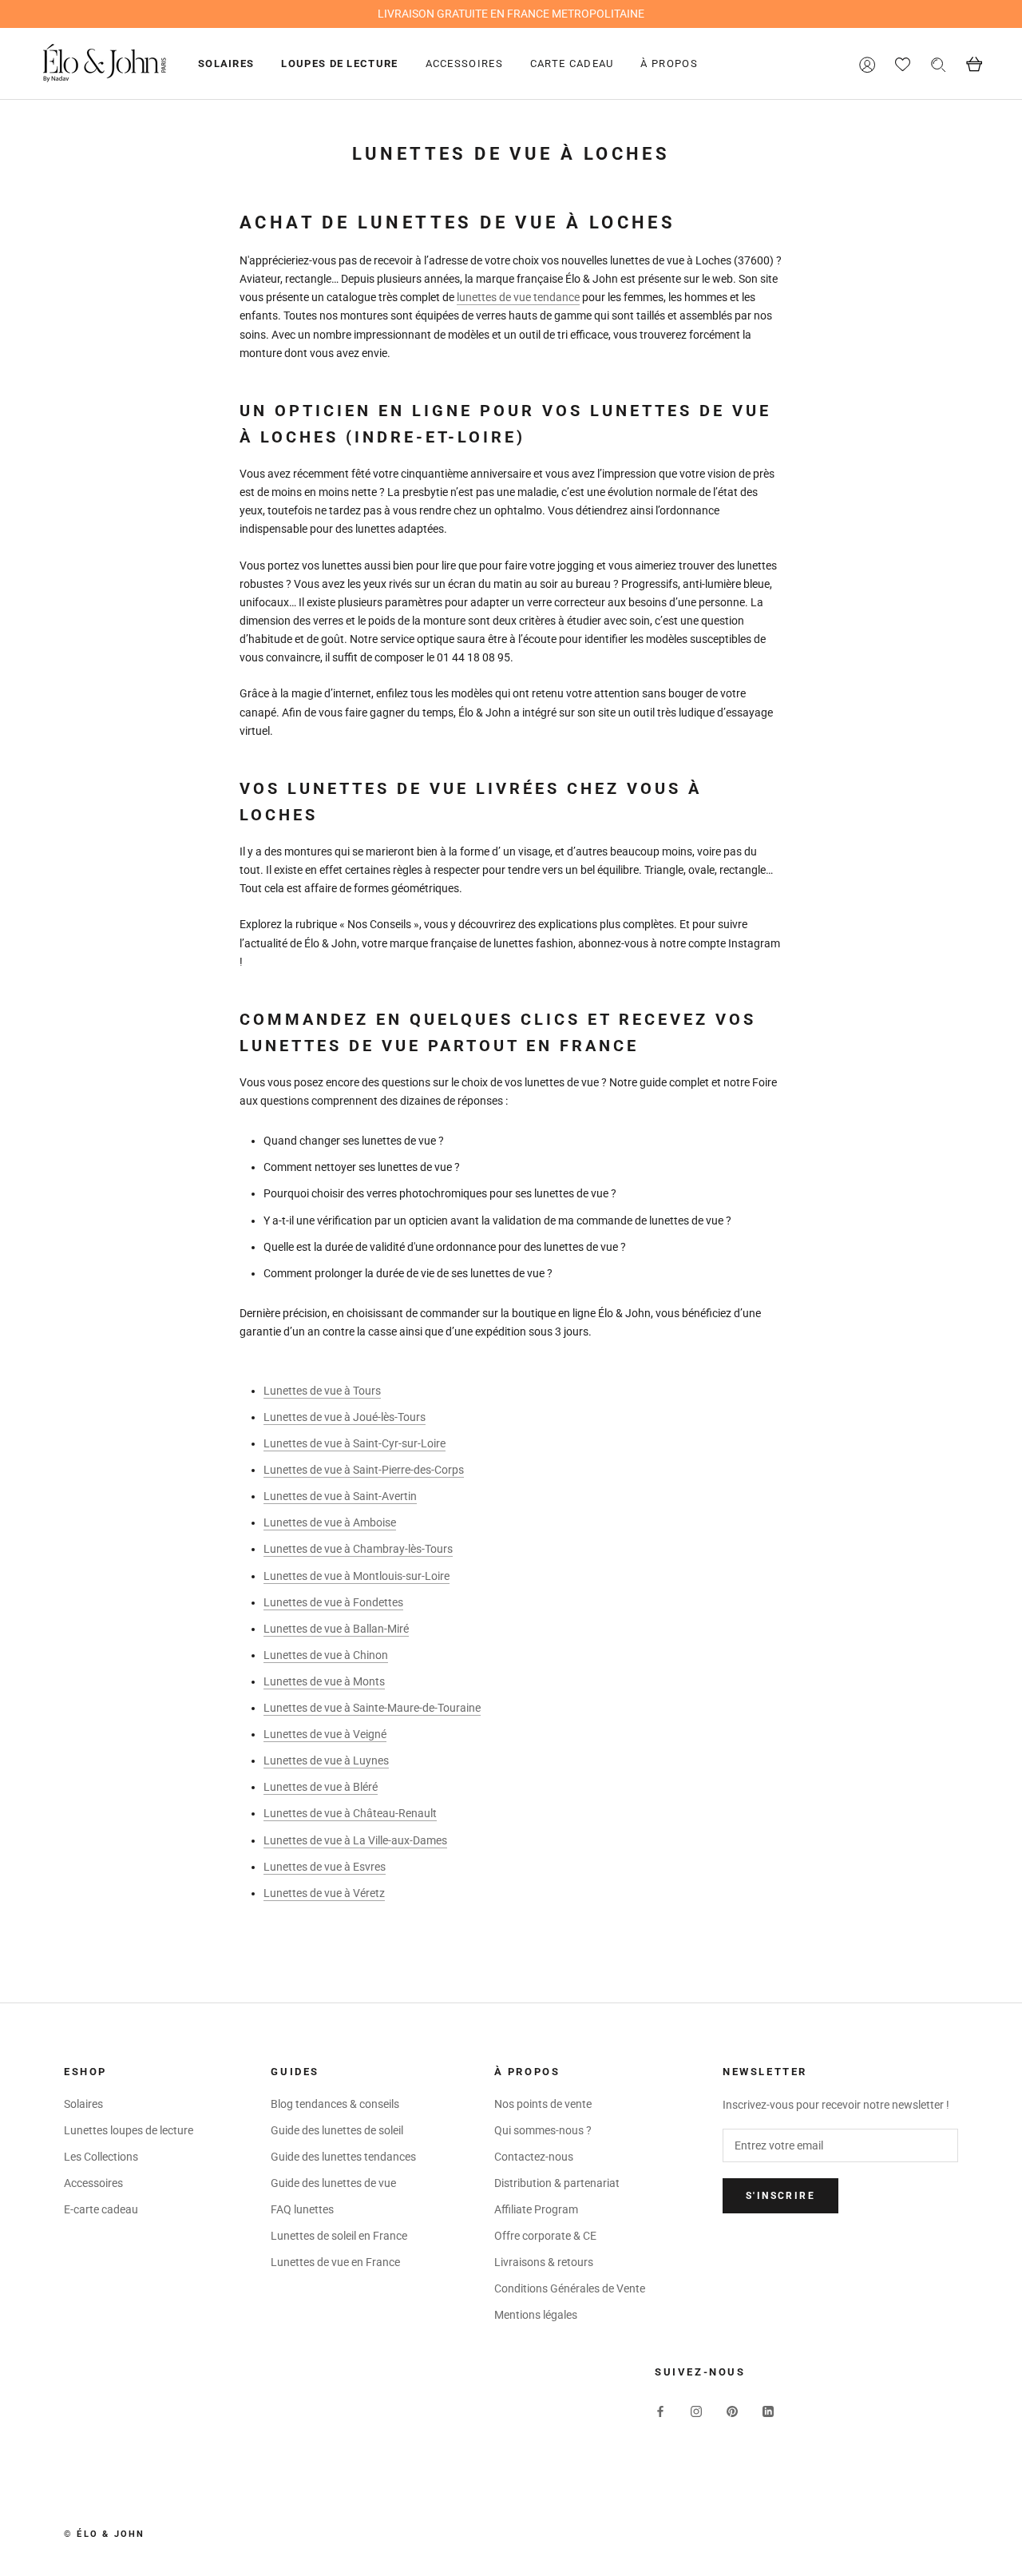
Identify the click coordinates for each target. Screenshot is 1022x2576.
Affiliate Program (536, 2209)
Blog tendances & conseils (335, 2104)
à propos (669, 64)
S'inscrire (780, 2196)
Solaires (226, 64)
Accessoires (464, 64)
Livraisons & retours (544, 2262)
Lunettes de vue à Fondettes (333, 1602)
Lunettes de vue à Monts (324, 1681)
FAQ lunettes (302, 2209)
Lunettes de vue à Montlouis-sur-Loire (357, 1576)
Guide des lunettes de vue (333, 2183)
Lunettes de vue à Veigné (325, 1734)
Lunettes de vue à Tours (322, 1391)
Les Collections (101, 2157)
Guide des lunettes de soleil (337, 2130)
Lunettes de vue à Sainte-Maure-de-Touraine (372, 1708)
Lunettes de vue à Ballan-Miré (336, 1629)
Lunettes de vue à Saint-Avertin (340, 1496)
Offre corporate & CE (545, 2236)
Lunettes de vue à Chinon (326, 1655)
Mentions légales (536, 2315)
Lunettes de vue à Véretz (324, 1893)
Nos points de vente (543, 2104)
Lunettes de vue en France (335, 2262)
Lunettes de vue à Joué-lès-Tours (345, 1417)
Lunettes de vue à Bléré (321, 1787)
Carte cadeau (572, 64)
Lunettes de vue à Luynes (326, 1760)
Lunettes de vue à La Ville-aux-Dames (355, 1840)
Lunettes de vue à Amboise (330, 1522)
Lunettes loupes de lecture (129, 2130)
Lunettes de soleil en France (339, 2236)
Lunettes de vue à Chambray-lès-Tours (358, 1549)
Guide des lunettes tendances (343, 2157)
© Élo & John (104, 2534)
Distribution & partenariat (557, 2183)
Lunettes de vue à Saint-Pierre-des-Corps (364, 1470)
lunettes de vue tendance (518, 297)
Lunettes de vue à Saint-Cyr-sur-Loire (355, 1443)
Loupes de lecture (339, 64)
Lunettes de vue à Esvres (325, 1867)
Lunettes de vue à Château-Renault (350, 1813)
